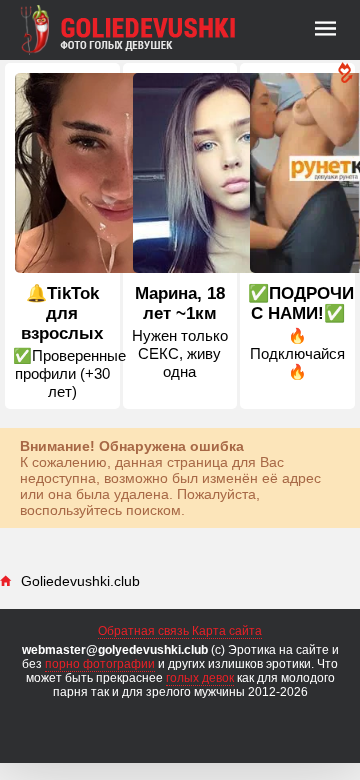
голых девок (200, 678)
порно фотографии (100, 664)
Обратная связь (143, 631)
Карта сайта (227, 631)
